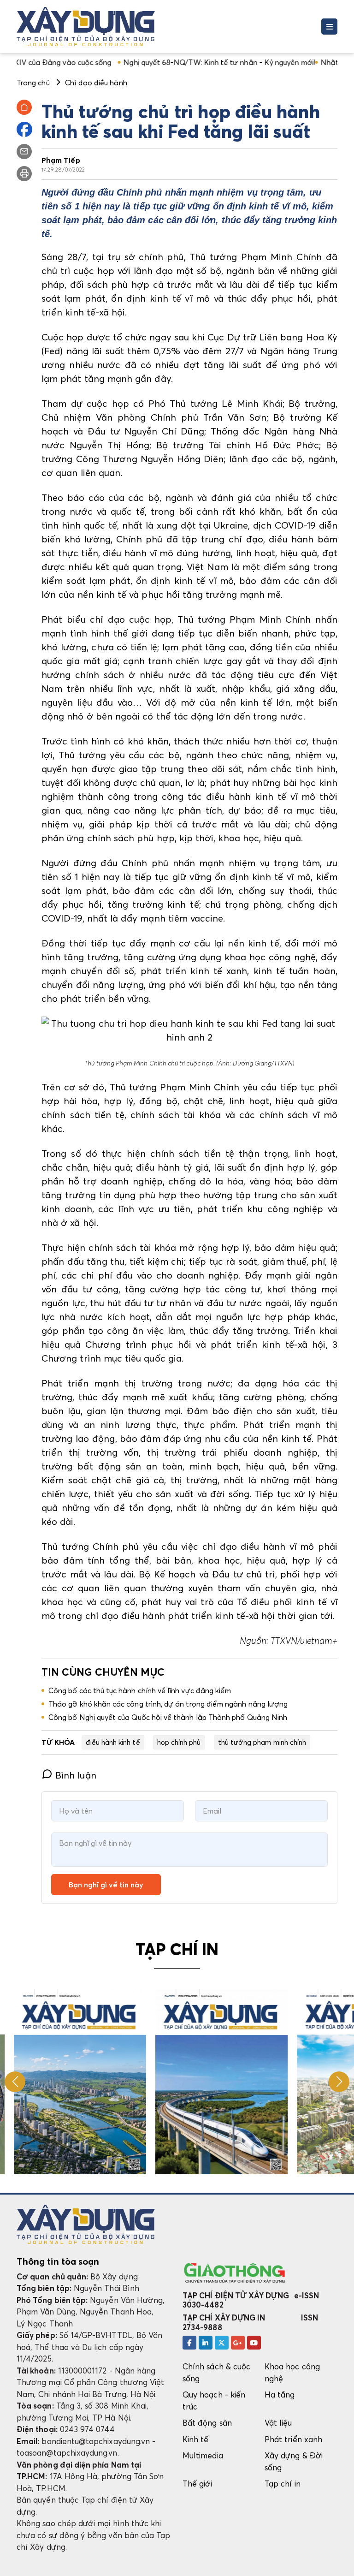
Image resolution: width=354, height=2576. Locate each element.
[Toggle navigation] (329, 27)
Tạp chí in (283, 2484)
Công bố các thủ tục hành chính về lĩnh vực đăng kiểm (140, 1690)
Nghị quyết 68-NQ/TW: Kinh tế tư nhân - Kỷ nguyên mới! (172, 62)
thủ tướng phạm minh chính (262, 1742)
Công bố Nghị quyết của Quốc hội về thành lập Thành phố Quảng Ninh (168, 1717)
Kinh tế (195, 2439)
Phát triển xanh (293, 2439)
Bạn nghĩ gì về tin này (106, 1885)
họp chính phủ (179, 1742)
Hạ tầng (280, 2395)
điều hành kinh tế (113, 1742)
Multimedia (203, 2455)
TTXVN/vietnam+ (303, 1641)
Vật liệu (278, 2423)
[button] (339, 2082)
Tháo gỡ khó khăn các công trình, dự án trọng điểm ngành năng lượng (168, 1704)
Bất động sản (207, 2423)
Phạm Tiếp (61, 160)
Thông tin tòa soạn (58, 2261)
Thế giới (198, 2484)
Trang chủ (33, 83)
